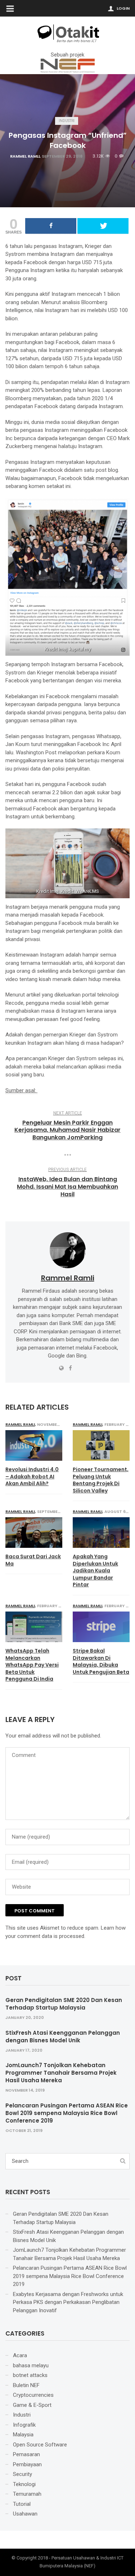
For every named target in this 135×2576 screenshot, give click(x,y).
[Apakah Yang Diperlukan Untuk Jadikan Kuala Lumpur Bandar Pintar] (101, 1533)
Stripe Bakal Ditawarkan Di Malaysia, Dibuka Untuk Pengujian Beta (101, 1662)
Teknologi (24, 2484)
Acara (20, 2355)
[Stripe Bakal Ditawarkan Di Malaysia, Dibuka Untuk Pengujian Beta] (101, 1627)
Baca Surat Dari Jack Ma (33, 1560)
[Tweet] (103, 226)
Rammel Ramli (25, 156)
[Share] (51, 226)
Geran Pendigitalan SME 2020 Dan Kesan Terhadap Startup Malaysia (64, 2004)
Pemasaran (26, 2454)
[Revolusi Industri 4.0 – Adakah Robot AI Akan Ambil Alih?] (34, 1445)
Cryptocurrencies (33, 2395)
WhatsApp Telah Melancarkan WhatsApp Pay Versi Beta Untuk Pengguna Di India (32, 1665)
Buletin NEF (26, 2385)
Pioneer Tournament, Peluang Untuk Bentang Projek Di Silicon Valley (101, 1480)
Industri (67, 121)
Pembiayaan (27, 2464)
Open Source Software (40, 2445)
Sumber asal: (21, 1090)
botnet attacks (30, 2375)
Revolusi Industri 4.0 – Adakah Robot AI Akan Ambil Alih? (32, 1477)
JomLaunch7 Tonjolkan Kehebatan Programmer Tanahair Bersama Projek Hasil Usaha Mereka (61, 2073)
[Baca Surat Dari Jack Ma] (34, 1533)
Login (123, 8)
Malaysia (23, 2435)
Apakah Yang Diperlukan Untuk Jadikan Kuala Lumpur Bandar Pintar (95, 1571)
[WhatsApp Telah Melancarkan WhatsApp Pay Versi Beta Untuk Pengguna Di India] (34, 1627)
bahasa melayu (31, 2365)
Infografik (24, 2425)
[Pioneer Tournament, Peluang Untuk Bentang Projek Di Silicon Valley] (101, 1445)
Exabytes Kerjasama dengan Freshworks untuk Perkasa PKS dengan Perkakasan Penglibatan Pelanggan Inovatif (68, 2302)
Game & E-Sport (32, 2405)
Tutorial (22, 2504)
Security (22, 2474)
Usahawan (25, 2514)
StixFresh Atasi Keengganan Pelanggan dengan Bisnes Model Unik (63, 2037)
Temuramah (27, 2494)
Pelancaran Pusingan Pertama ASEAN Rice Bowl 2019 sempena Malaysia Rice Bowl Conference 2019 (67, 2113)
